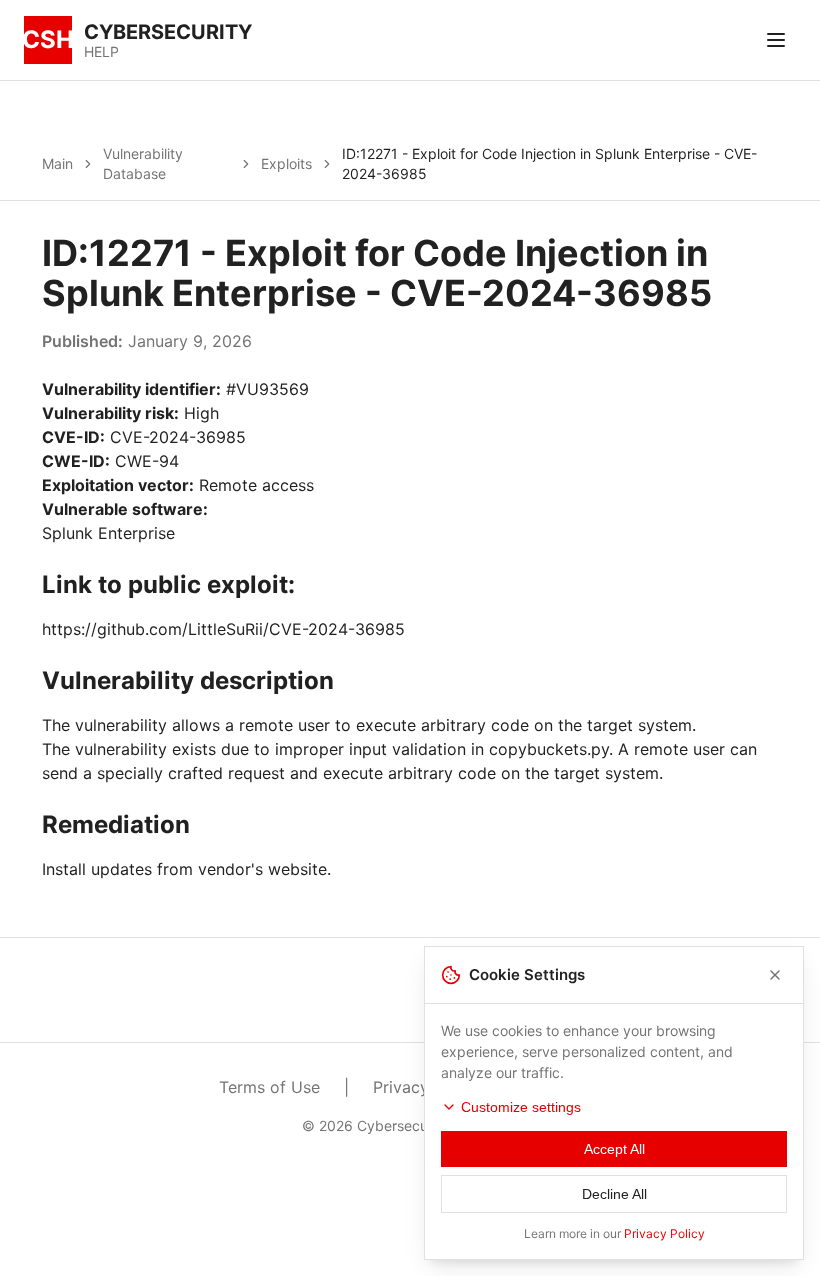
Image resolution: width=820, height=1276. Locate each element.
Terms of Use (269, 1087)
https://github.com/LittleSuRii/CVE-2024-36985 (223, 629)
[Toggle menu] (776, 40)
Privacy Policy (664, 1233)
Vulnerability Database (143, 163)
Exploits (286, 163)
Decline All (614, 1194)
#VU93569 (267, 389)
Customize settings (521, 1107)
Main (57, 163)
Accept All (614, 1149)
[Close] (775, 975)
